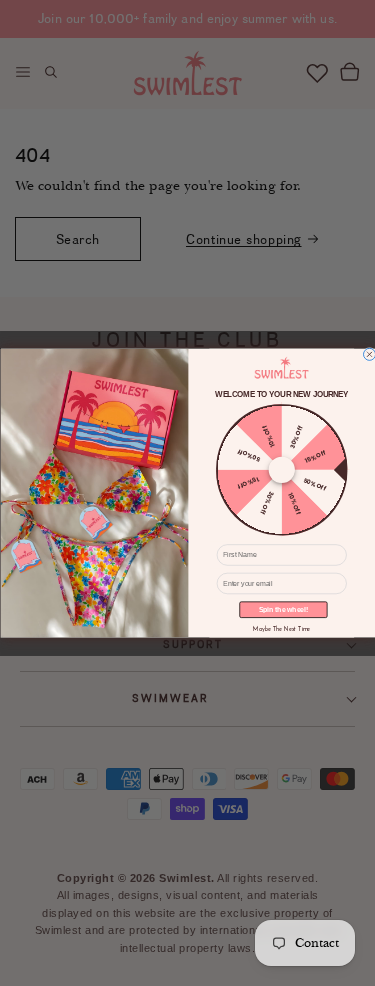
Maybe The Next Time (281, 629)
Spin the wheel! (283, 610)
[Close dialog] (369, 354)
